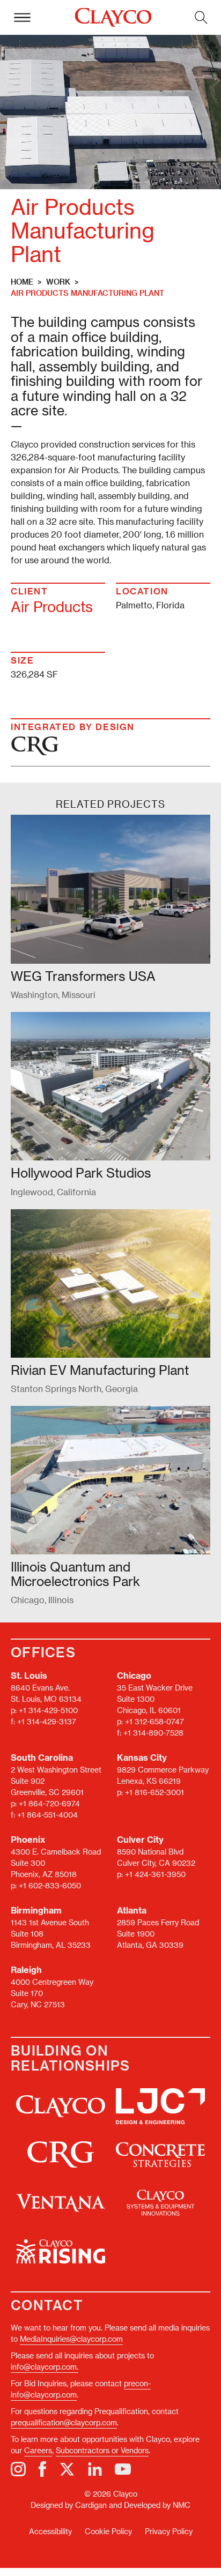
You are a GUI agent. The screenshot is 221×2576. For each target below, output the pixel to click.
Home (22, 282)
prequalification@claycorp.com (64, 2422)
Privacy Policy (169, 2531)
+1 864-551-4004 (47, 1815)
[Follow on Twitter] (67, 2469)
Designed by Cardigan (69, 2505)
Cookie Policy (108, 2531)
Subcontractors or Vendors (102, 2450)
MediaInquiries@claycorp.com (71, 2339)
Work (58, 282)
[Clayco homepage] (113, 18)
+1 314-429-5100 (48, 1710)
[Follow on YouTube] (123, 2469)
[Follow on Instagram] (18, 2469)
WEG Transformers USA (83, 976)
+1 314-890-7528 (153, 1733)
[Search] (201, 17)
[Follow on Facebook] (42, 2469)
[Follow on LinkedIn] (95, 2469)
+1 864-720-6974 (49, 1803)
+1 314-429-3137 (47, 1721)
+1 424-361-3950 (155, 1874)
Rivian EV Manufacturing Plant (100, 1370)
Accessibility (50, 2531)
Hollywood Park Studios (81, 1172)
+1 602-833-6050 (50, 1885)
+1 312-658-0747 (154, 1721)
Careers (38, 2450)
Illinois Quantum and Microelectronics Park (75, 1573)
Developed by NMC (157, 2505)
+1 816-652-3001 (154, 1792)
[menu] (22, 17)
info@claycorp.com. (45, 2367)
